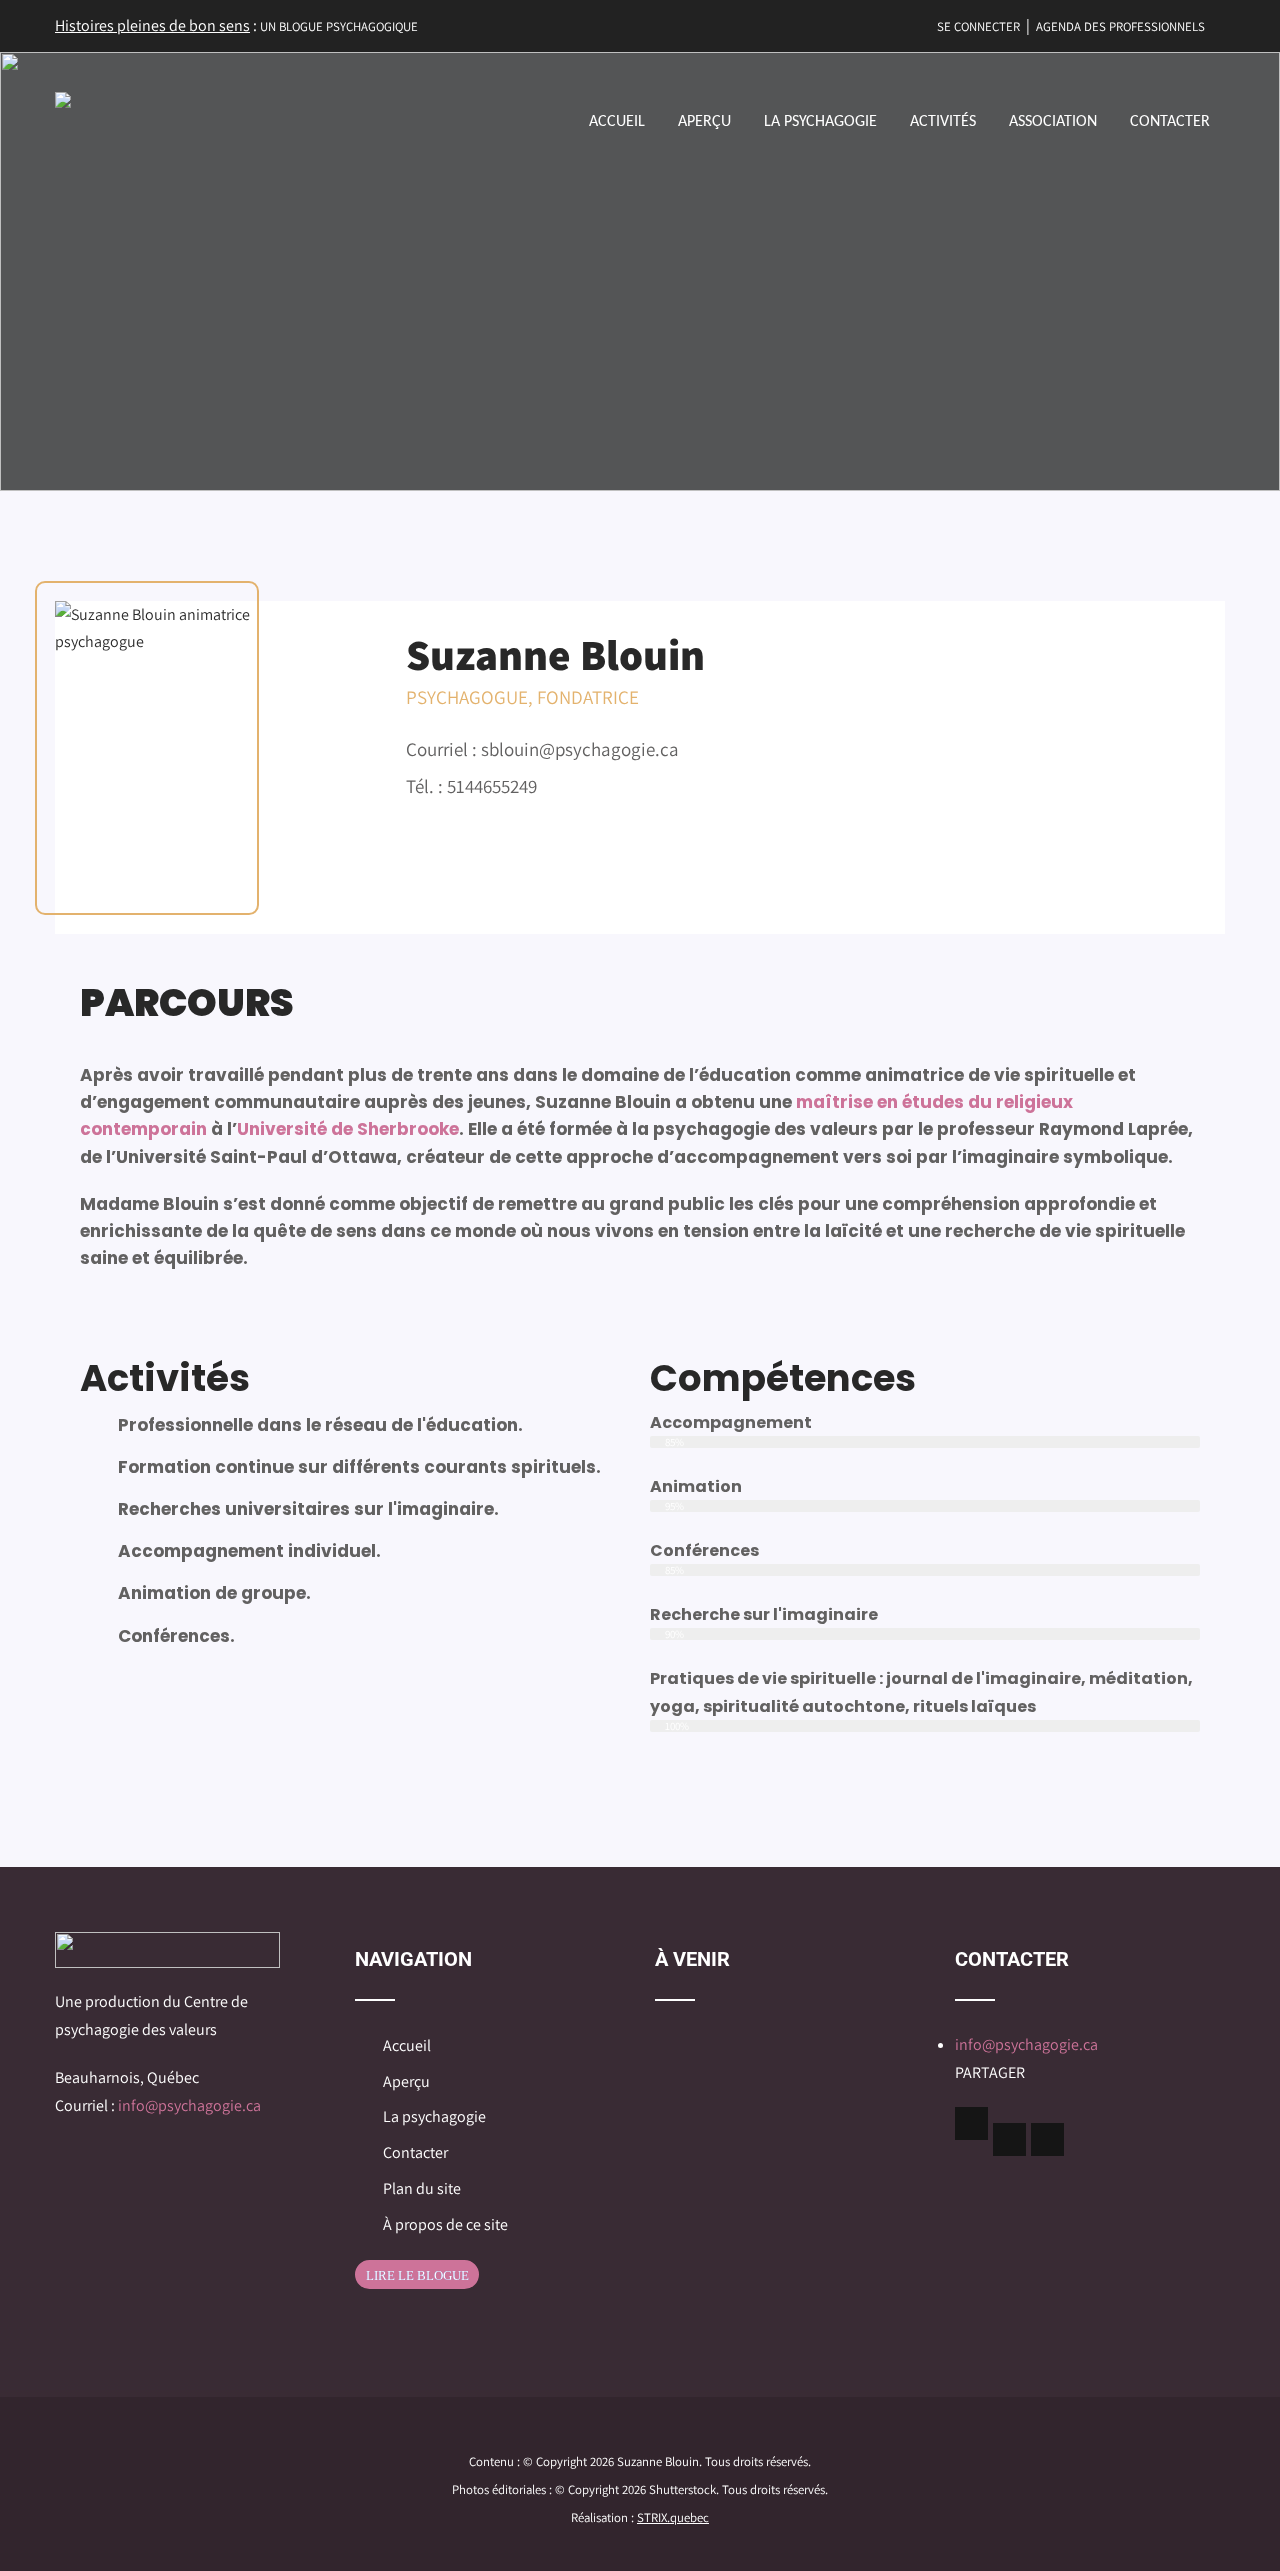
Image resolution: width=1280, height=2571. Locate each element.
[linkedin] (1047, 2139)
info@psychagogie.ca (189, 2105)
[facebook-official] (971, 2123)
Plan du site (422, 2188)
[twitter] (1009, 2139)
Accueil (407, 2045)
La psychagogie (434, 2116)
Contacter (415, 2152)
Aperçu (406, 2081)
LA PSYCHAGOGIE (820, 122)
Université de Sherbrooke (348, 1129)
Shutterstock (682, 2489)
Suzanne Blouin (658, 2461)
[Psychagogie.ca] (63, 100)
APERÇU (704, 122)
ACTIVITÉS (943, 122)
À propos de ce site (445, 2224)
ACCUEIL (617, 122)
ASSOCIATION (1053, 122)
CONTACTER (1170, 122)
